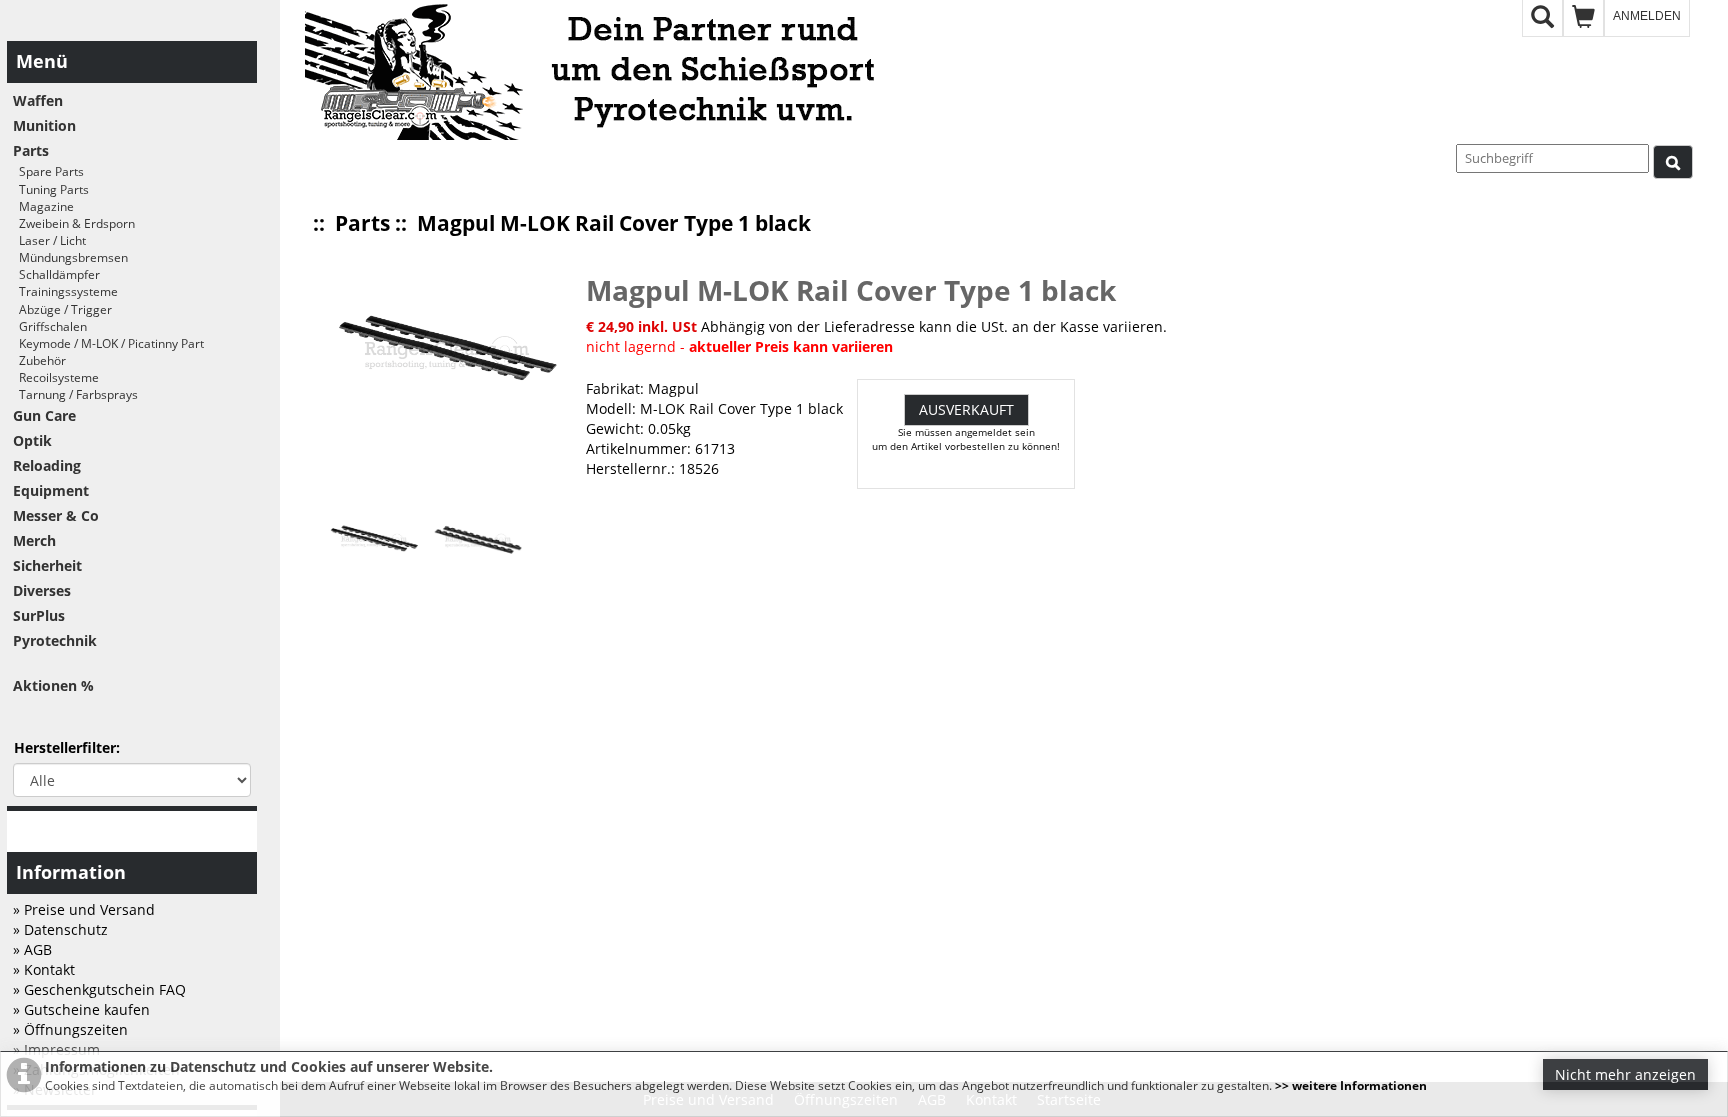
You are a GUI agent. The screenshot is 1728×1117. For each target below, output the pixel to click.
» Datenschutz (60, 929)
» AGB (32, 949)
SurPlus (39, 615)
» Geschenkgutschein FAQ (99, 989)
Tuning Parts (51, 189)
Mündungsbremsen (70, 257)
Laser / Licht (49, 240)
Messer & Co (56, 515)
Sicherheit (47, 565)
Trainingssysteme (65, 291)
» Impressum (56, 1049)
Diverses (42, 590)
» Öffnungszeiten (70, 1029)
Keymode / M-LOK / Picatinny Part (108, 343)
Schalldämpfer (56, 274)
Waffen (38, 100)
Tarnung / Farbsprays (75, 394)
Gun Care (44, 415)
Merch (34, 540)
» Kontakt (44, 969)
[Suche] (1673, 162)
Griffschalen (50, 326)
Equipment (51, 490)
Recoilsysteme (56, 377)
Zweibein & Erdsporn (74, 223)
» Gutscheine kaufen (81, 1009)
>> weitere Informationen (1351, 1085)
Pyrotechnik (55, 640)
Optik (32, 440)
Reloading (47, 465)
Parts (362, 223)
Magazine (43, 206)
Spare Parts (48, 171)
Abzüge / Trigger (62, 309)
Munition (44, 125)
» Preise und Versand (84, 909)
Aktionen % (53, 685)
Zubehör (39, 360)
